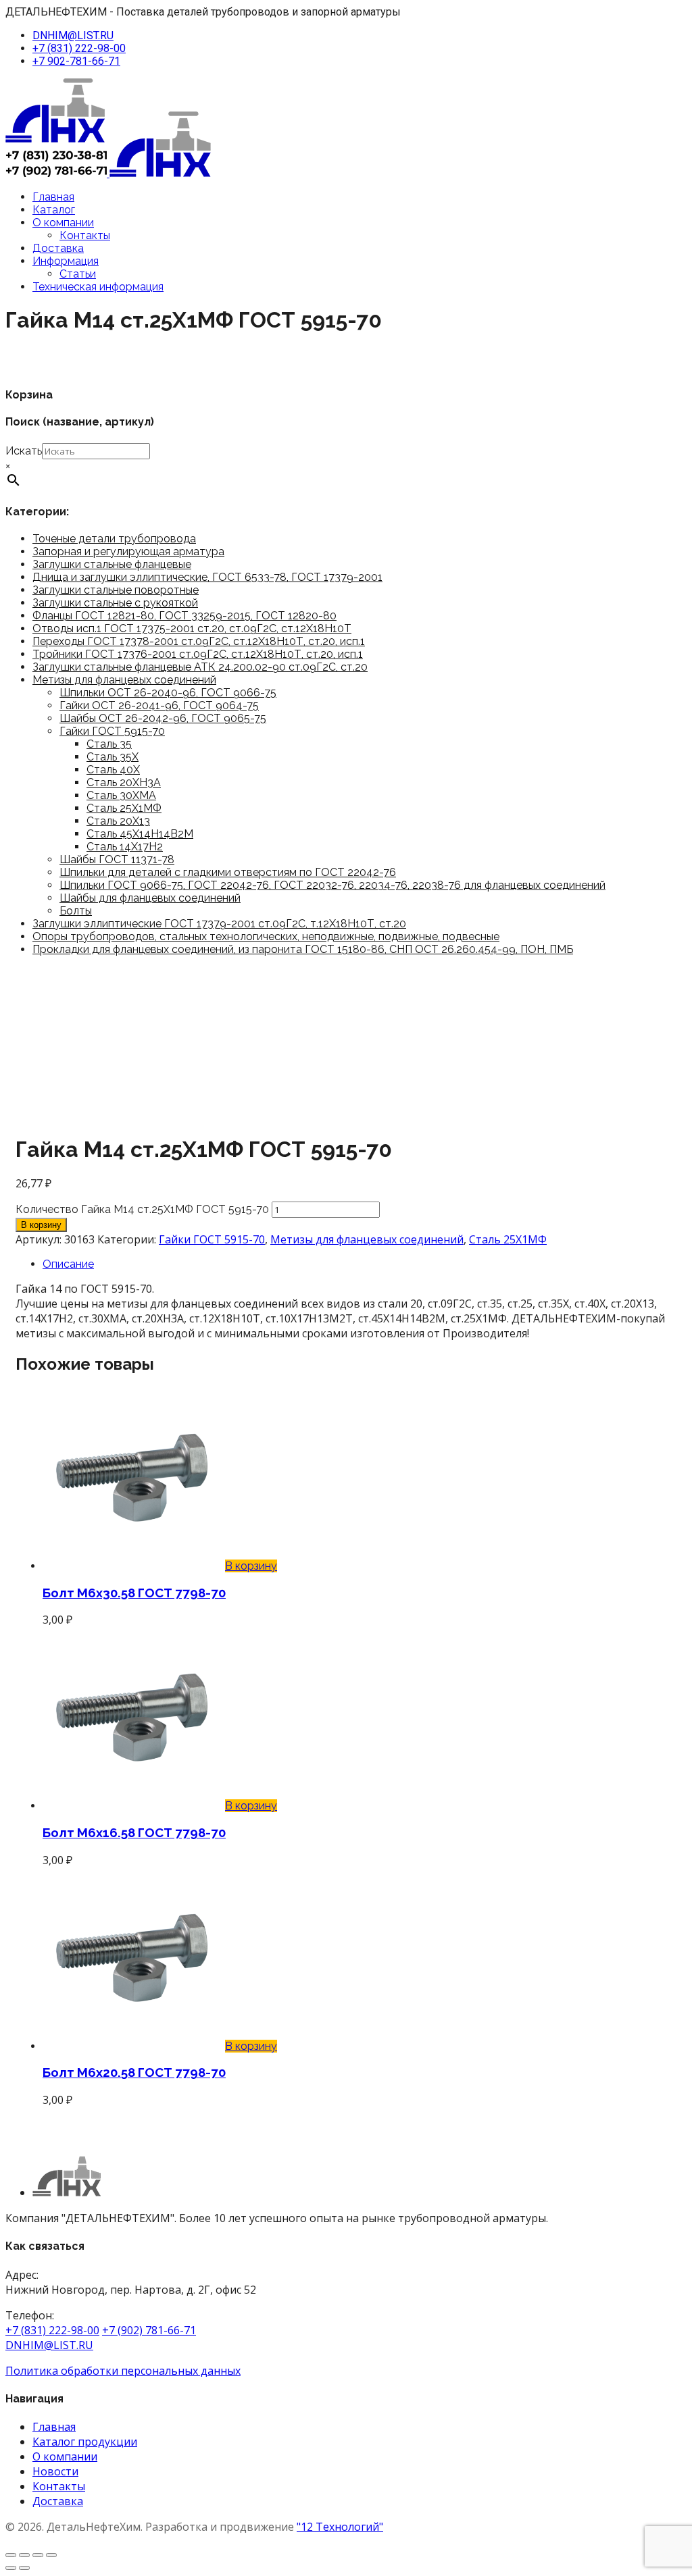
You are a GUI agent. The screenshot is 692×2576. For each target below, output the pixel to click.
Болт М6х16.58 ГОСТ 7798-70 (134, 1832)
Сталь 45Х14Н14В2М (140, 834)
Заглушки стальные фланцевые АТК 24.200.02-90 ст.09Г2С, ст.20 (200, 667)
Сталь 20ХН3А (124, 782)
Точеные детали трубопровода (114, 539)
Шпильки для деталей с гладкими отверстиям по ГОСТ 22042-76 (228, 872)
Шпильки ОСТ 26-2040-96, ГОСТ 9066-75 (168, 693)
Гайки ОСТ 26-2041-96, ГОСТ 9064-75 (159, 705)
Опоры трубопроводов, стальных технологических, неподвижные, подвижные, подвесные (266, 936)
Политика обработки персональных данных (123, 2371)
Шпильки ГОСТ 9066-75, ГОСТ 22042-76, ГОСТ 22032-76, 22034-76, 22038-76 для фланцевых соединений (332, 885)
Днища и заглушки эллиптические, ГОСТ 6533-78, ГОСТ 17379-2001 (207, 577)
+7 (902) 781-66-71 (149, 2330)
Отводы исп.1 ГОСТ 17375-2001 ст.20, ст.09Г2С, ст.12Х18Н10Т (192, 628)
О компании (63, 223)
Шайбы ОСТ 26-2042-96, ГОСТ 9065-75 (163, 718)
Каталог (54, 210)
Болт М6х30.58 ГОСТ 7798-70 (134, 1593)
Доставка (58, 248)
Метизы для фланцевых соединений (124, 680)
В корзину (41, 1225)
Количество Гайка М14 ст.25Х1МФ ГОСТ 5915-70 (142, 1209)
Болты (76, 911)
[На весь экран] (24, 2555)
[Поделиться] (38, 2555)
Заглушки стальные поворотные (116, 590)
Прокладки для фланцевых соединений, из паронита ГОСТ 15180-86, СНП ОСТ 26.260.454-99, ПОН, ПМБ (303, 949)
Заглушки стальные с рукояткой (115, 603)
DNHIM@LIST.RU (73, 35)
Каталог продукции (85, 2442)
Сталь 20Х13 (118, 821)
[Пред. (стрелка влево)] (11, 2568)
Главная (53, 197)
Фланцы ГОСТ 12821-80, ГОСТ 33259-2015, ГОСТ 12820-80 (184, 616)
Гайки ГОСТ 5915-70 (112, 731)
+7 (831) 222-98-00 (79, 48)
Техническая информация (98, 287)
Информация (66, 261)
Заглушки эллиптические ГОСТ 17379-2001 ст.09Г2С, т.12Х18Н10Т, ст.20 (219, 924)
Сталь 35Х (113, 757)
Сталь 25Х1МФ (124, 808)
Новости (55, 2471)
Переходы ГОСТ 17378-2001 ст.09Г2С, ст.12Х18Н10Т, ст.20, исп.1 (199, 641)
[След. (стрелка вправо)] (24, 2568)
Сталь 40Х (113, 770)
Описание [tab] (68, 1264)
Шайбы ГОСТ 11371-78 (117, 859)
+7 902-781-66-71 (76, 61)
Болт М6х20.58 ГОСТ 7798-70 (134, 2072)
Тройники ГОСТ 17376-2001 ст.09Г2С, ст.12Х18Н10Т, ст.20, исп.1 (198, 654)
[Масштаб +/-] (11, 2555)
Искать (24, 451)
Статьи (78, 274)
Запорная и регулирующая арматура (128, 551)
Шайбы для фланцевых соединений (150, 898)
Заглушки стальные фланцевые (112, 564)
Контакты (85, 235)
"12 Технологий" (340, 2527)
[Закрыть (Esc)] (51, 2555)
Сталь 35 (109, 744)
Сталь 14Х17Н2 (125, 847)
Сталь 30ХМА (121, 795)
